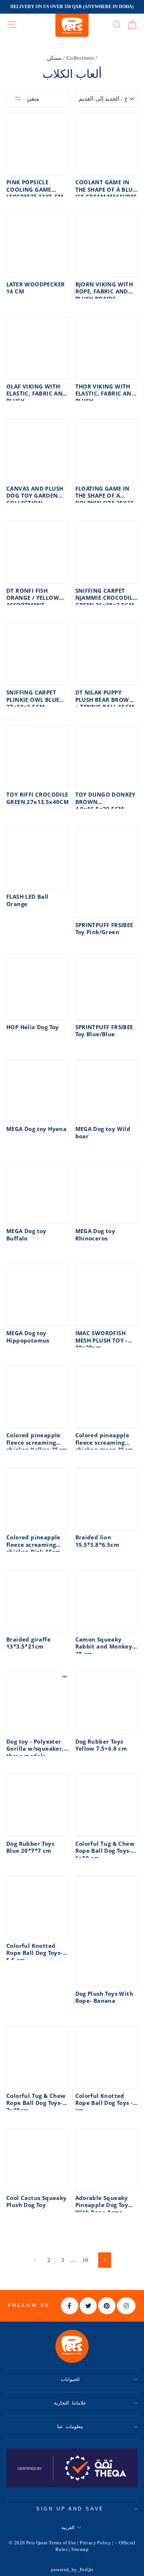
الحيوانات (70, 2379)
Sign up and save (70, 2509)
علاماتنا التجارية (70, 2403)
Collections (80, 58)
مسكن (54, 58)
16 (85, 2260)
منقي (32, 99)
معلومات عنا (70, 2427)
